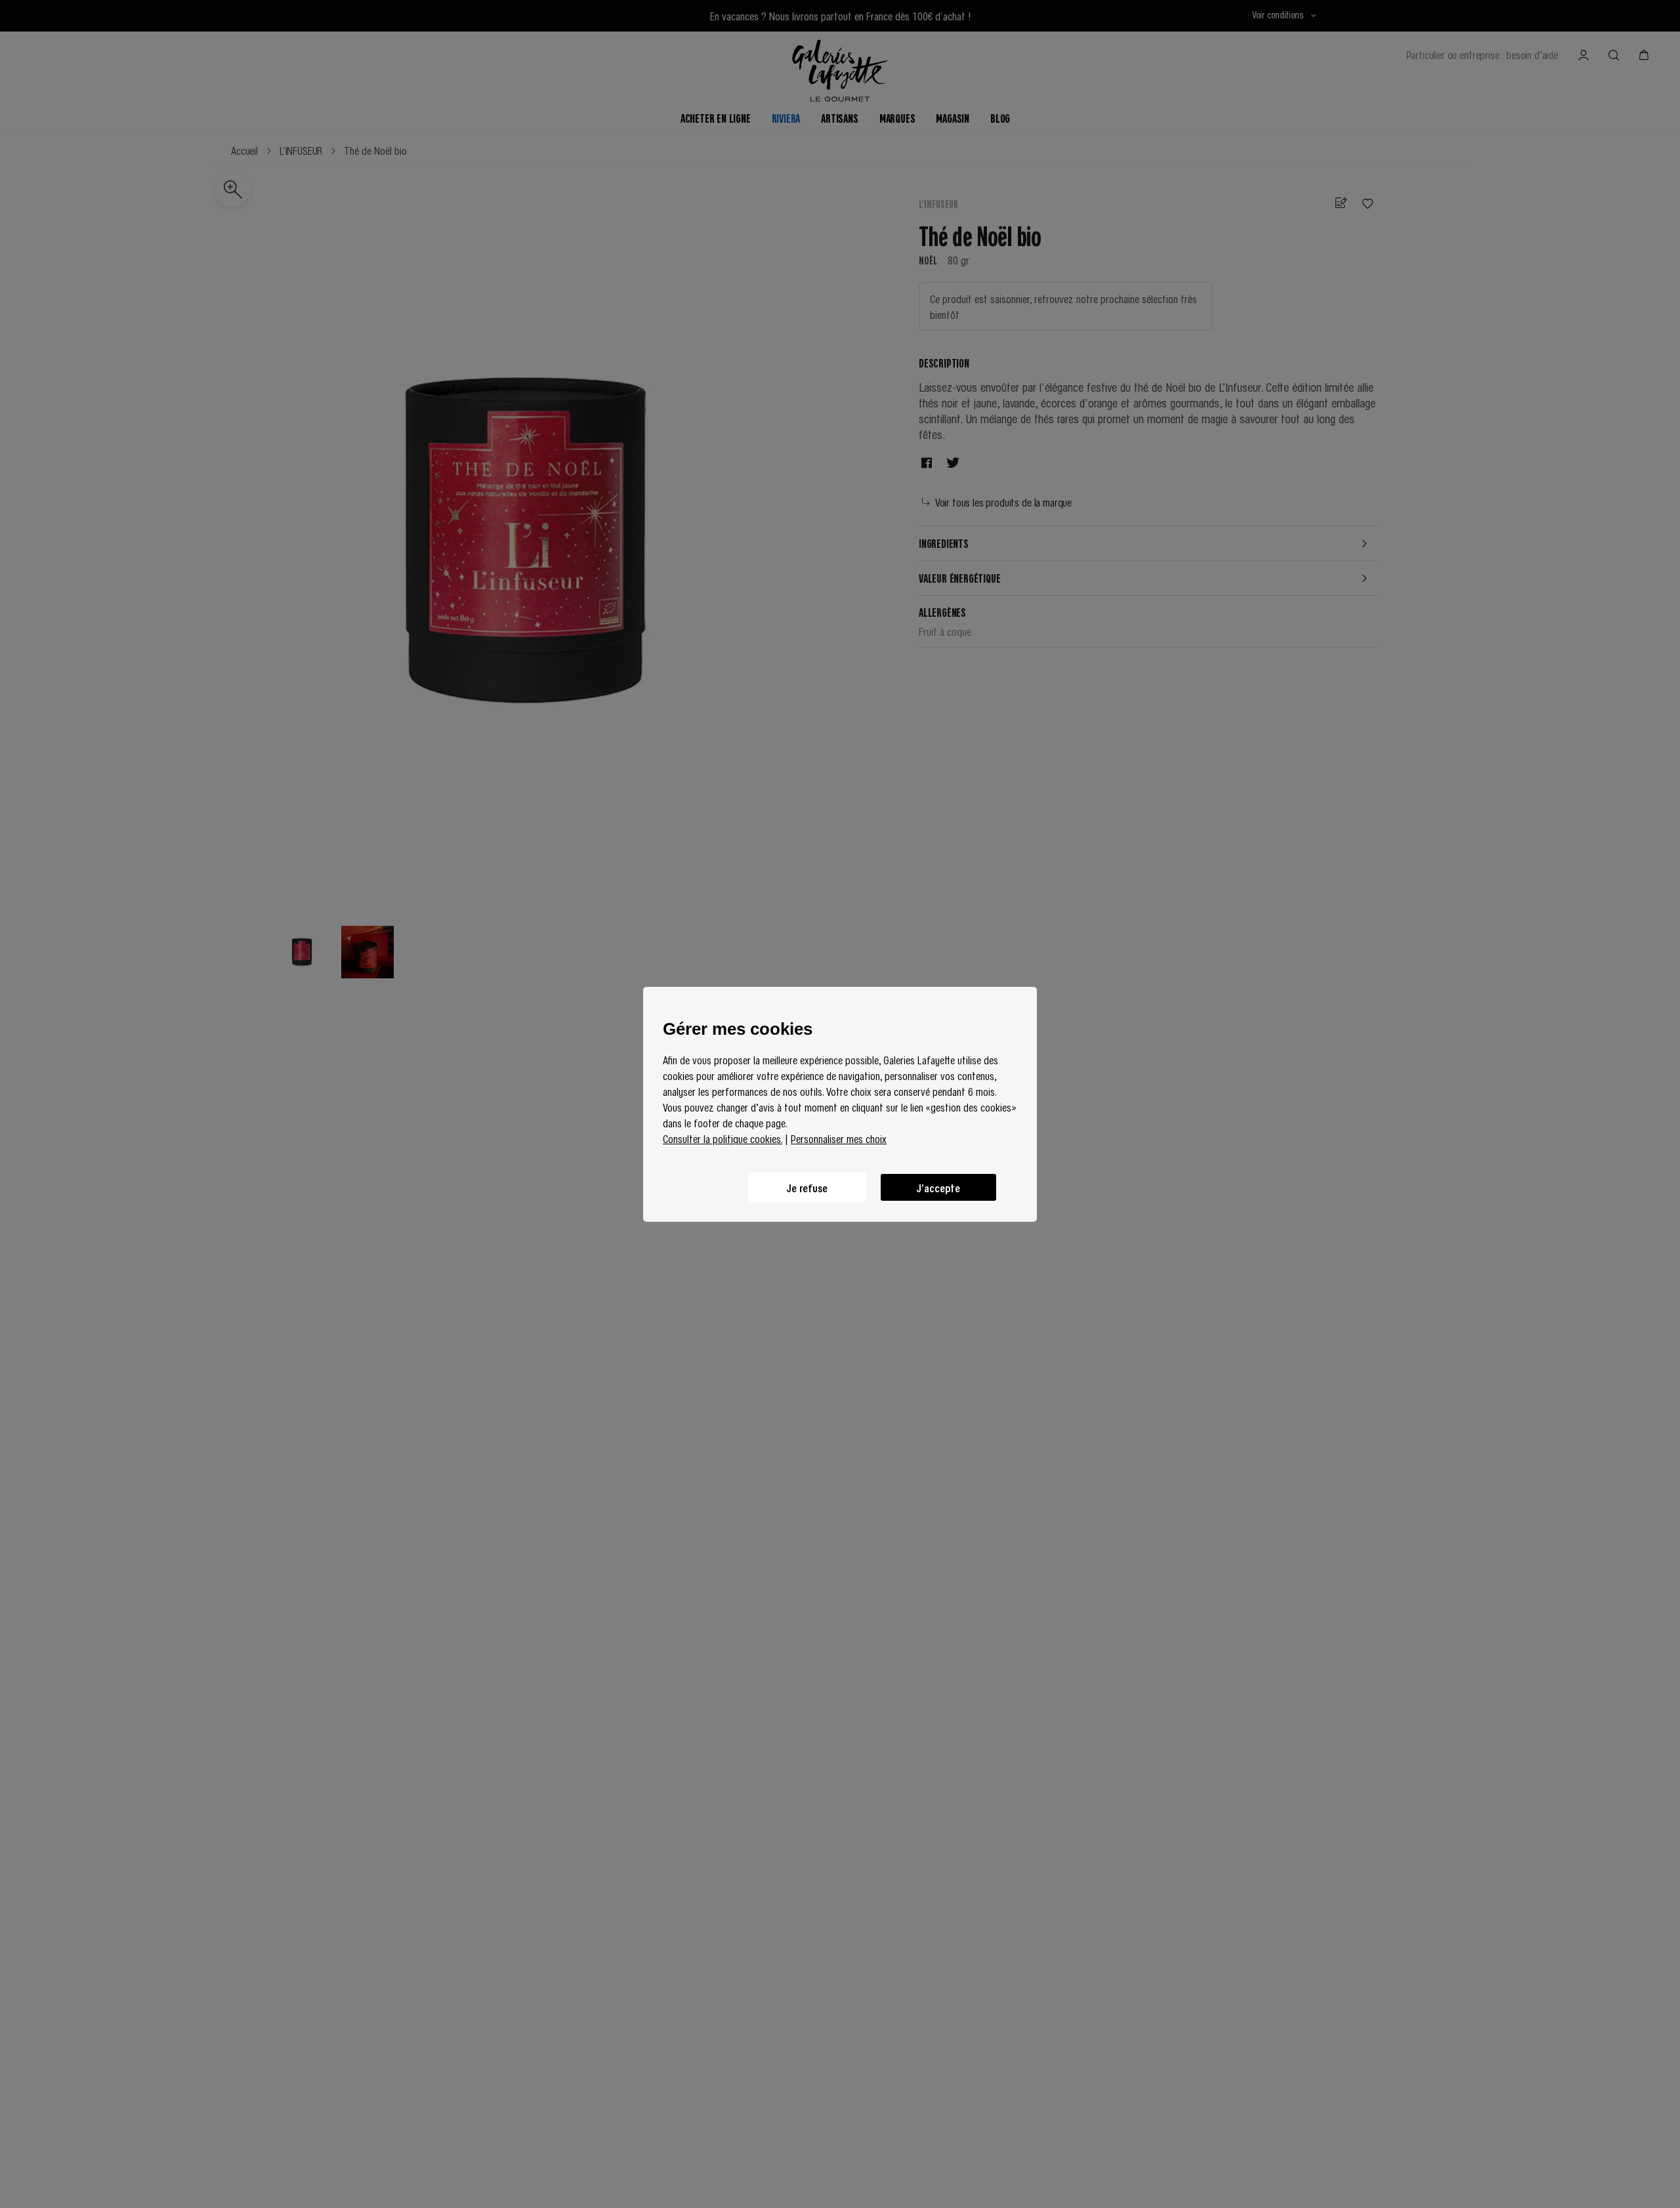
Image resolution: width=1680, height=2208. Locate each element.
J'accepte (938, 1187)
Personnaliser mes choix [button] (839, 1138)
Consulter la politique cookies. (723, 1138)
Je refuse (807, 1187)
